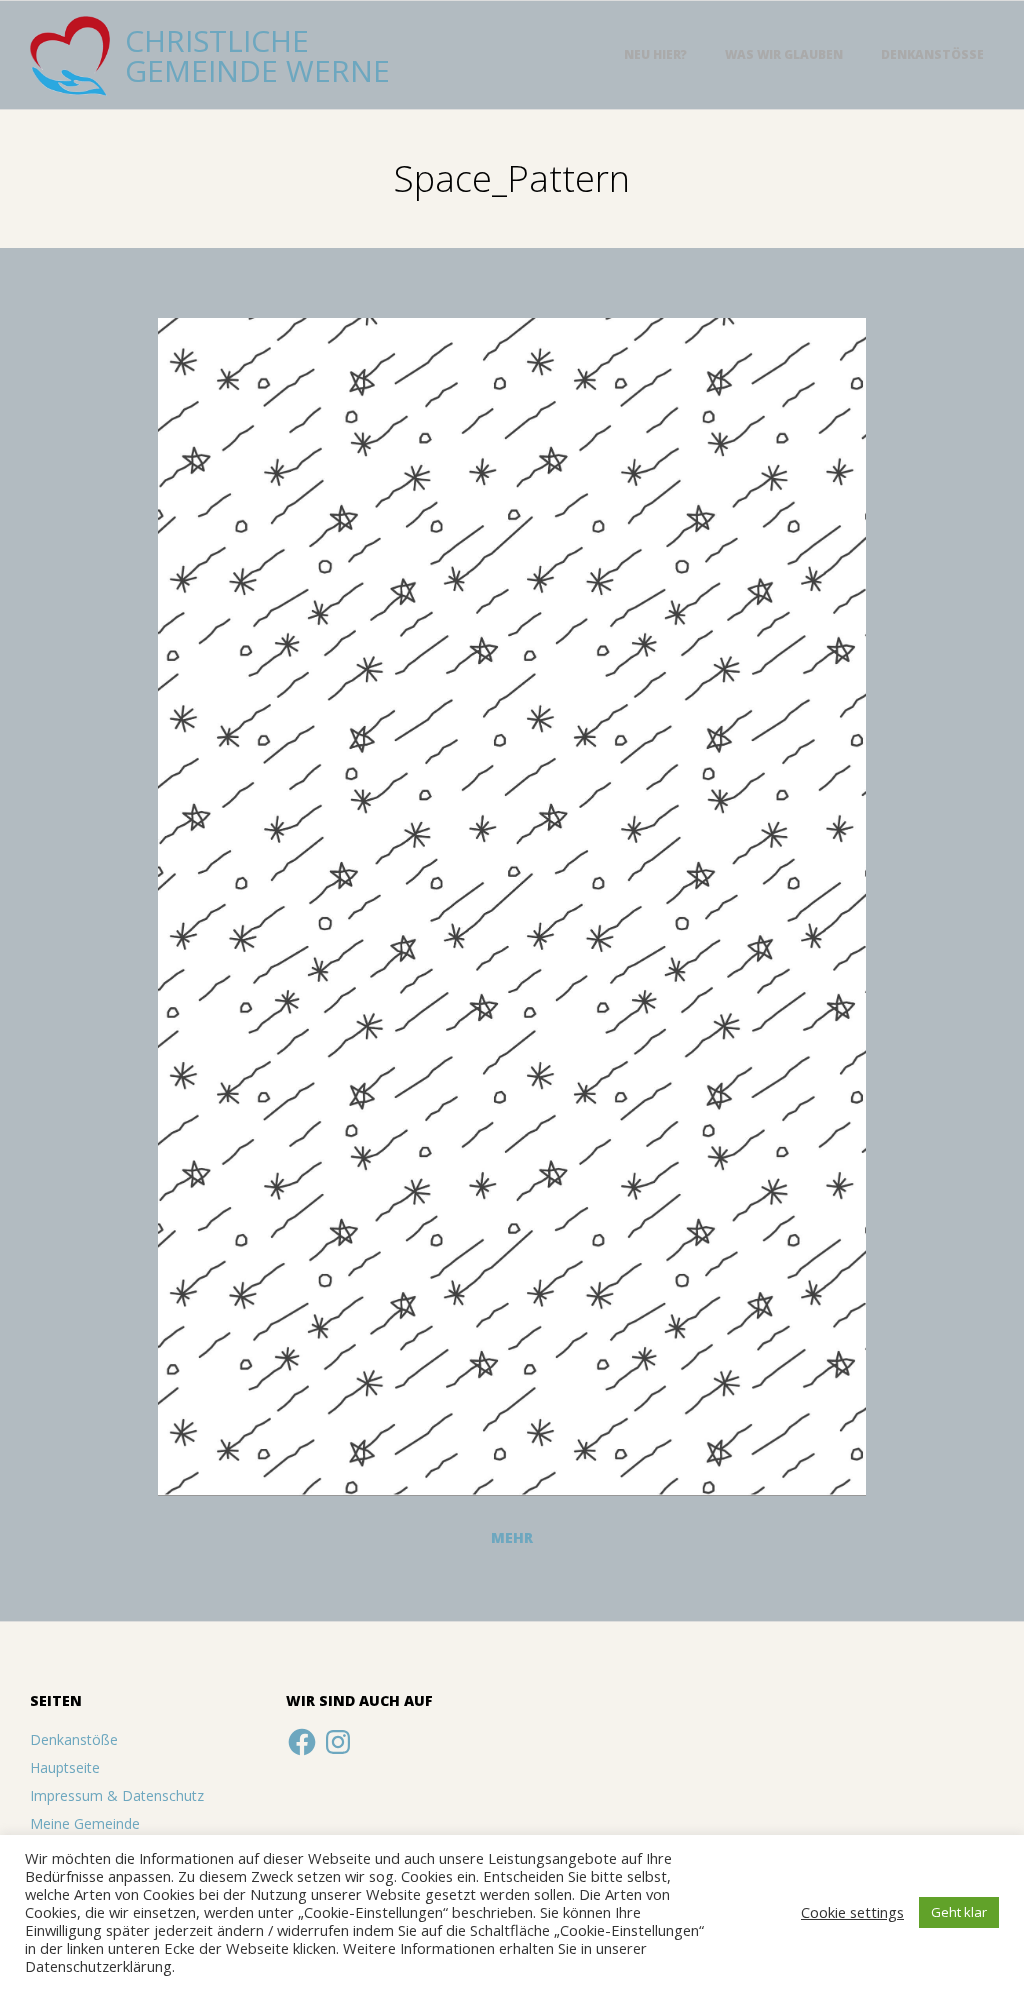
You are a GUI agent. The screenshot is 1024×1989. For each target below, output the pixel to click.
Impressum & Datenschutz (117, 1795)
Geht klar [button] (959, 1912)
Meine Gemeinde (85, 1823)
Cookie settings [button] (852, 1912)
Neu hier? (655, 54)
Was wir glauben (784, 54)
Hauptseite (65, 1767)
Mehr (512, 1537)
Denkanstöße (932, 54)
